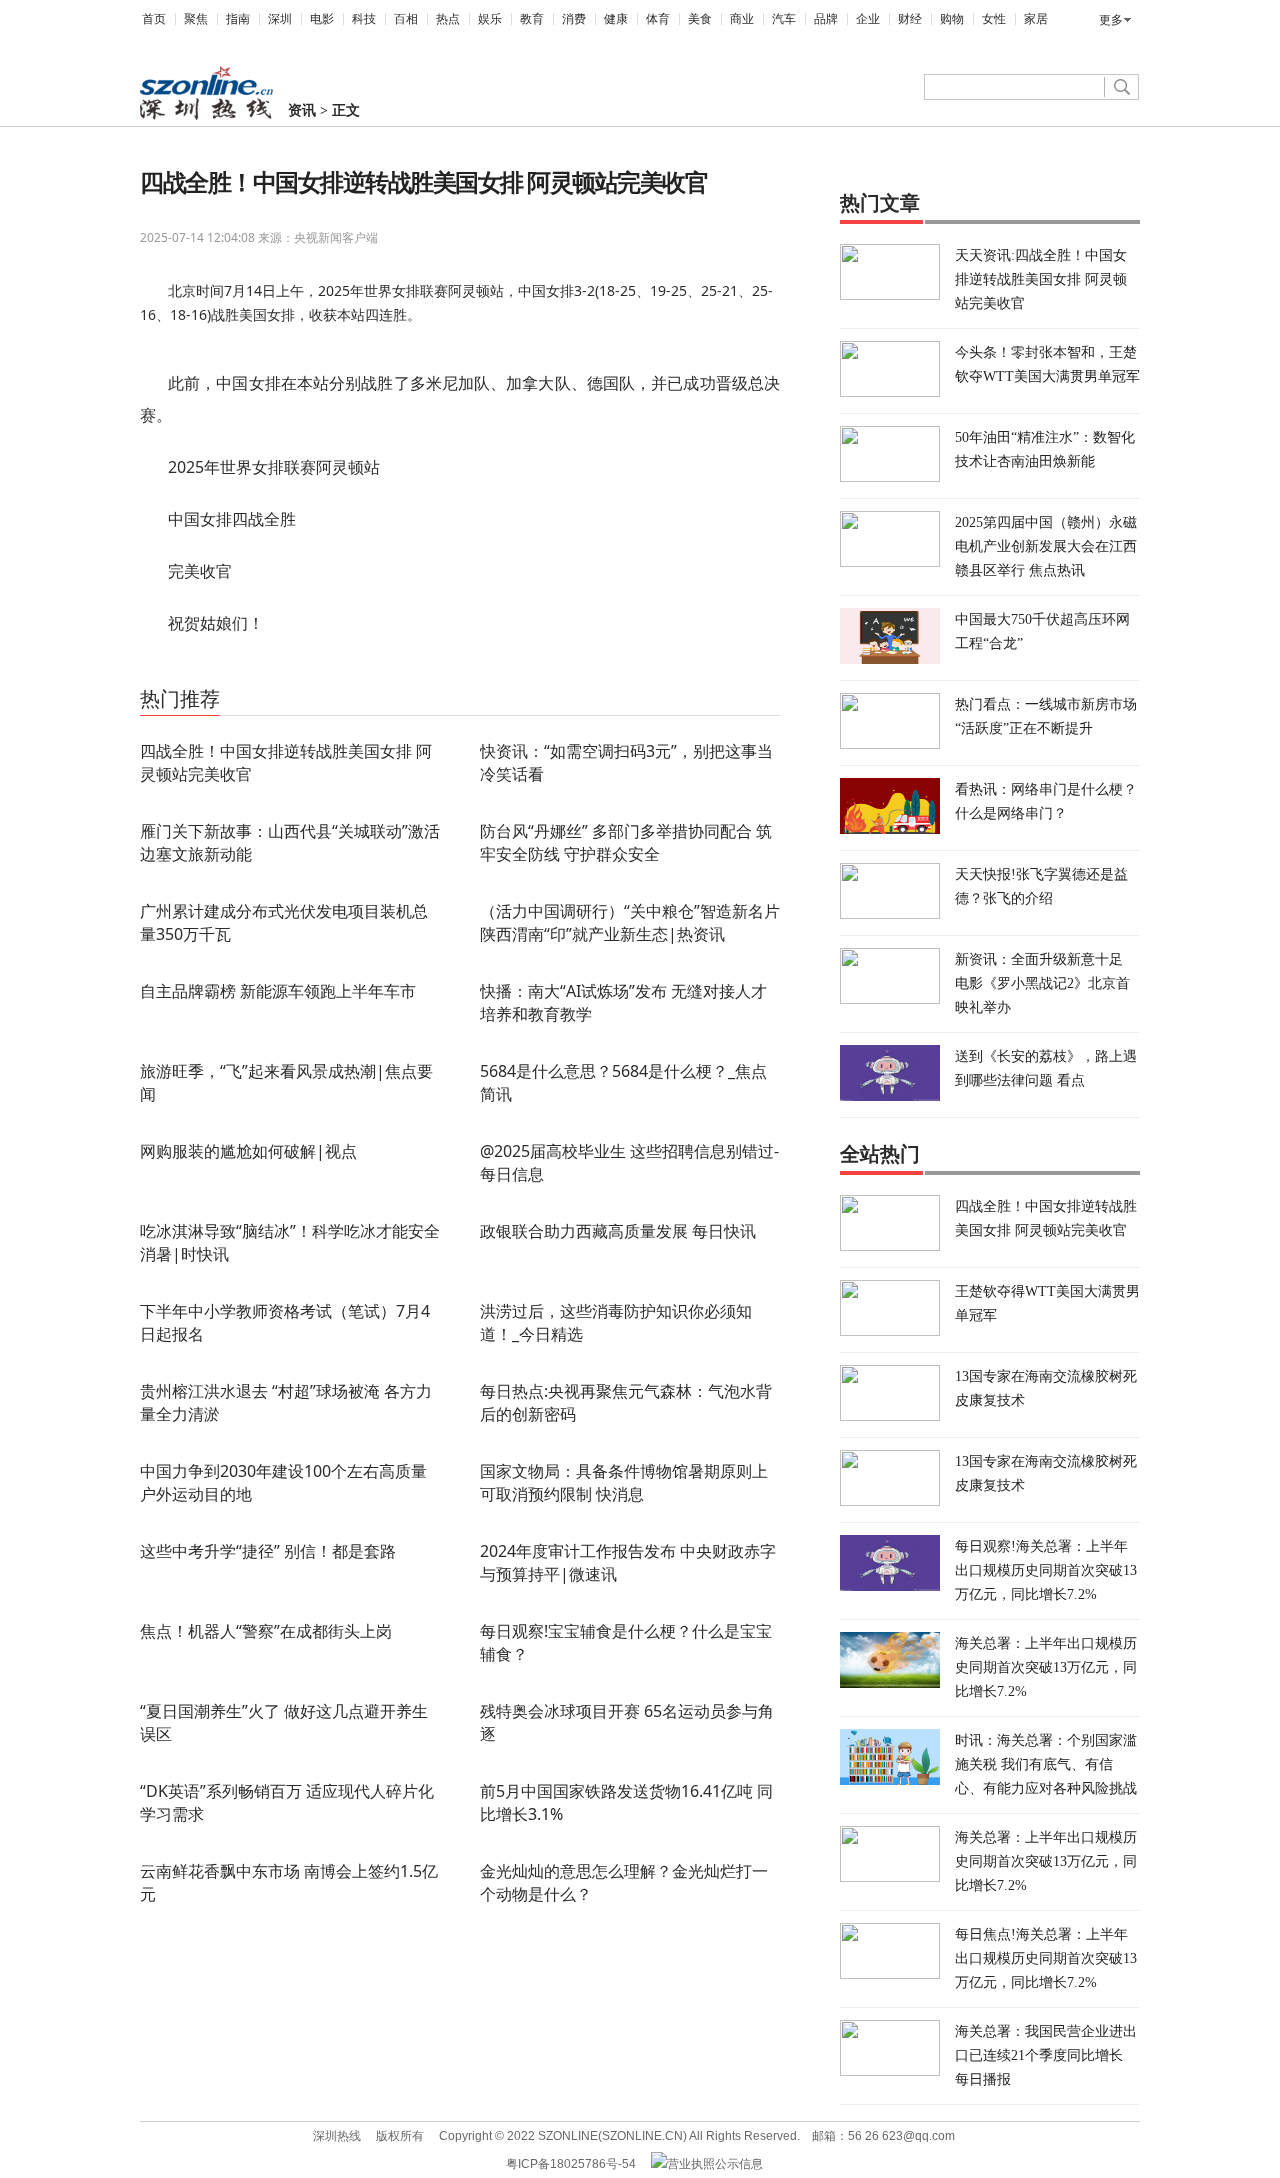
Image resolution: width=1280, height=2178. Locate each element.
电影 (322, 19)
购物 (952, 19)
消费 (574, 19)
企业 (868, 19)
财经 (910, 19)
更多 (1111, 20)
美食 (700, 19)
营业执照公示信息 (715, 2164)
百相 (406, 19)
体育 (658, 19)
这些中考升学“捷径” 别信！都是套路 (268, 1551)
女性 (994, 19)
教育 (532, 19)
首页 (154, 19)
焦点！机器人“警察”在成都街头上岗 (266, 1631)
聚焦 (196, 19)
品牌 (826, 19)
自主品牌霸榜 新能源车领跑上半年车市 (278, 991)
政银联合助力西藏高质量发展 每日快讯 (618, 1231)
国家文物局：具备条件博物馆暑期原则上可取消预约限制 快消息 (624, 1482)
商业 (742, 19)
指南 (238, 19)
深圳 (280, 19)
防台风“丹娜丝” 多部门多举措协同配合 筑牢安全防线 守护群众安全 (626, 842)
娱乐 (490, 19)
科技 (364, 19)
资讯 (302, 110)
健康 (616, 19)
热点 (448, 19)
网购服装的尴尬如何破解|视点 (248, 1151)
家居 (1036, 19)
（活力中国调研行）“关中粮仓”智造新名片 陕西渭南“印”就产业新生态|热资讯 (630, 922)
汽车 (784, 19)
